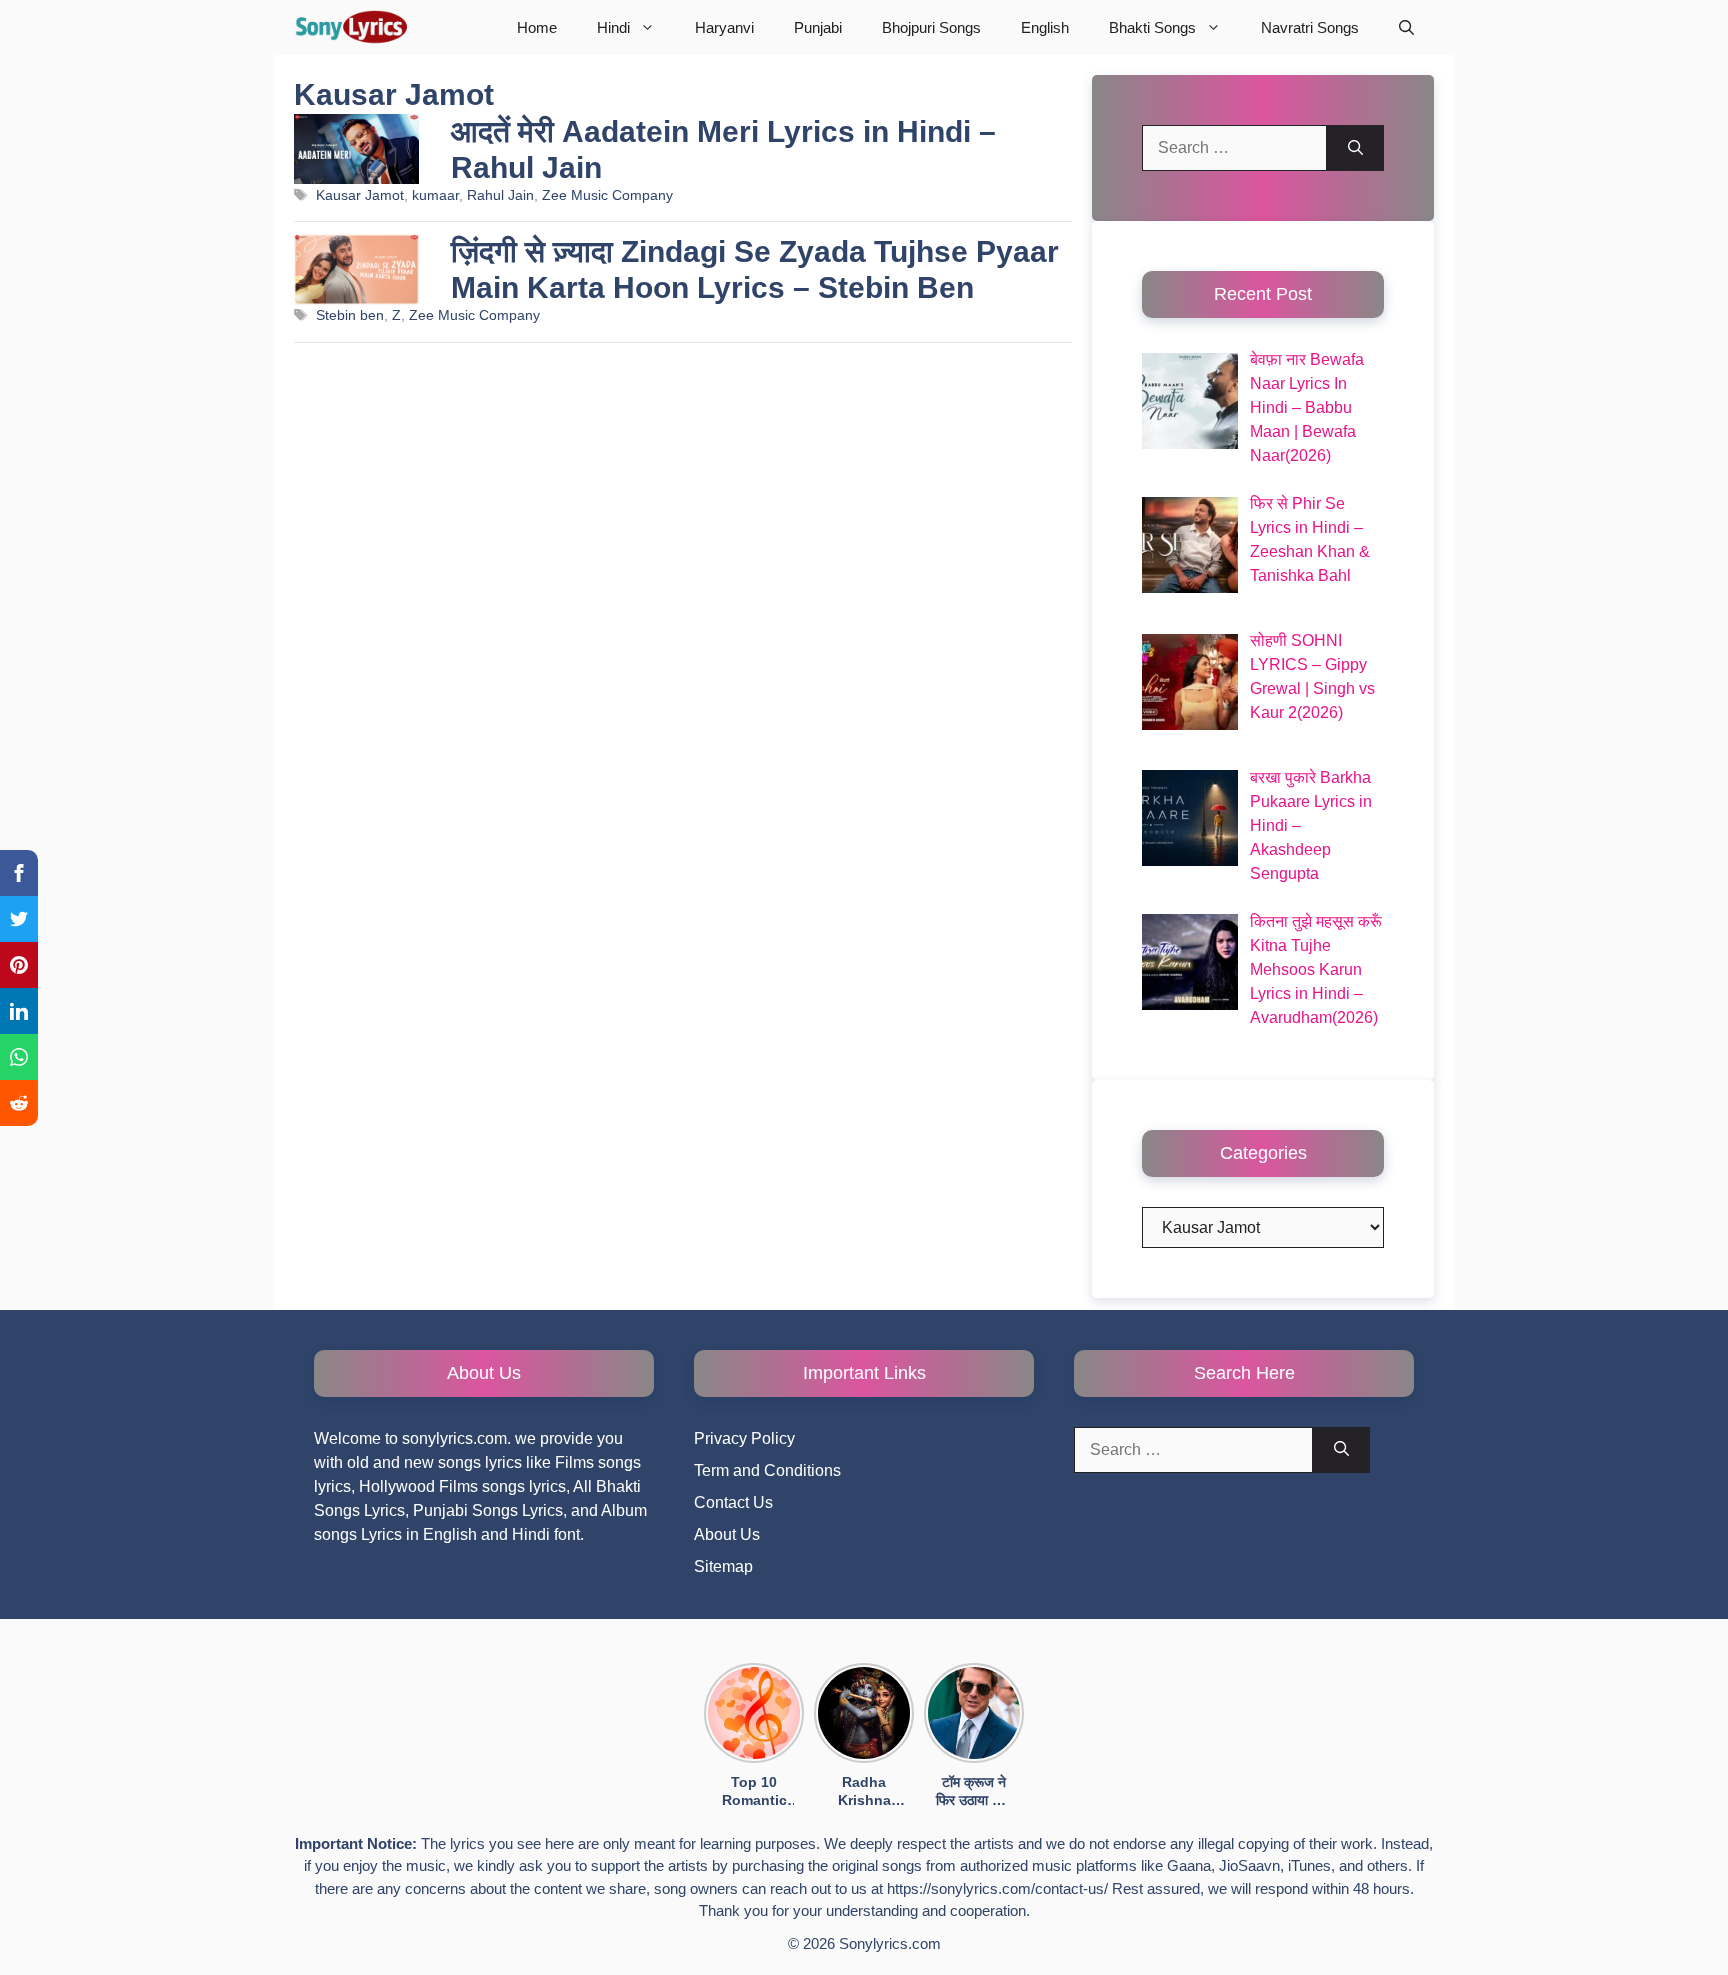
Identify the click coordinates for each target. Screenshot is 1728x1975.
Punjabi (818, 27)
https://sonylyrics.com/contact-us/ (997, 1888)
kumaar (435, 195)
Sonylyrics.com (890, 1943)
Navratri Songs (1310, 27)
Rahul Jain (500, 195)
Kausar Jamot (360, 195)
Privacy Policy (744, 1438)
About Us (727, 1534)
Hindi (613, 27)
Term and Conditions (767, 1470)
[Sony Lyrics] (350, 27)
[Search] (1355, 148)
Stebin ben (350, 315)
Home (537, 27)
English (1045, 27)
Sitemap (723, 1566)
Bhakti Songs (1152, 27)
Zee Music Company (607, 195)
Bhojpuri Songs (931, 27)
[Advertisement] (683, 596)
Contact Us (733, 1502)
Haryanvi (724, 27)
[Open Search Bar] (1406, 27)
